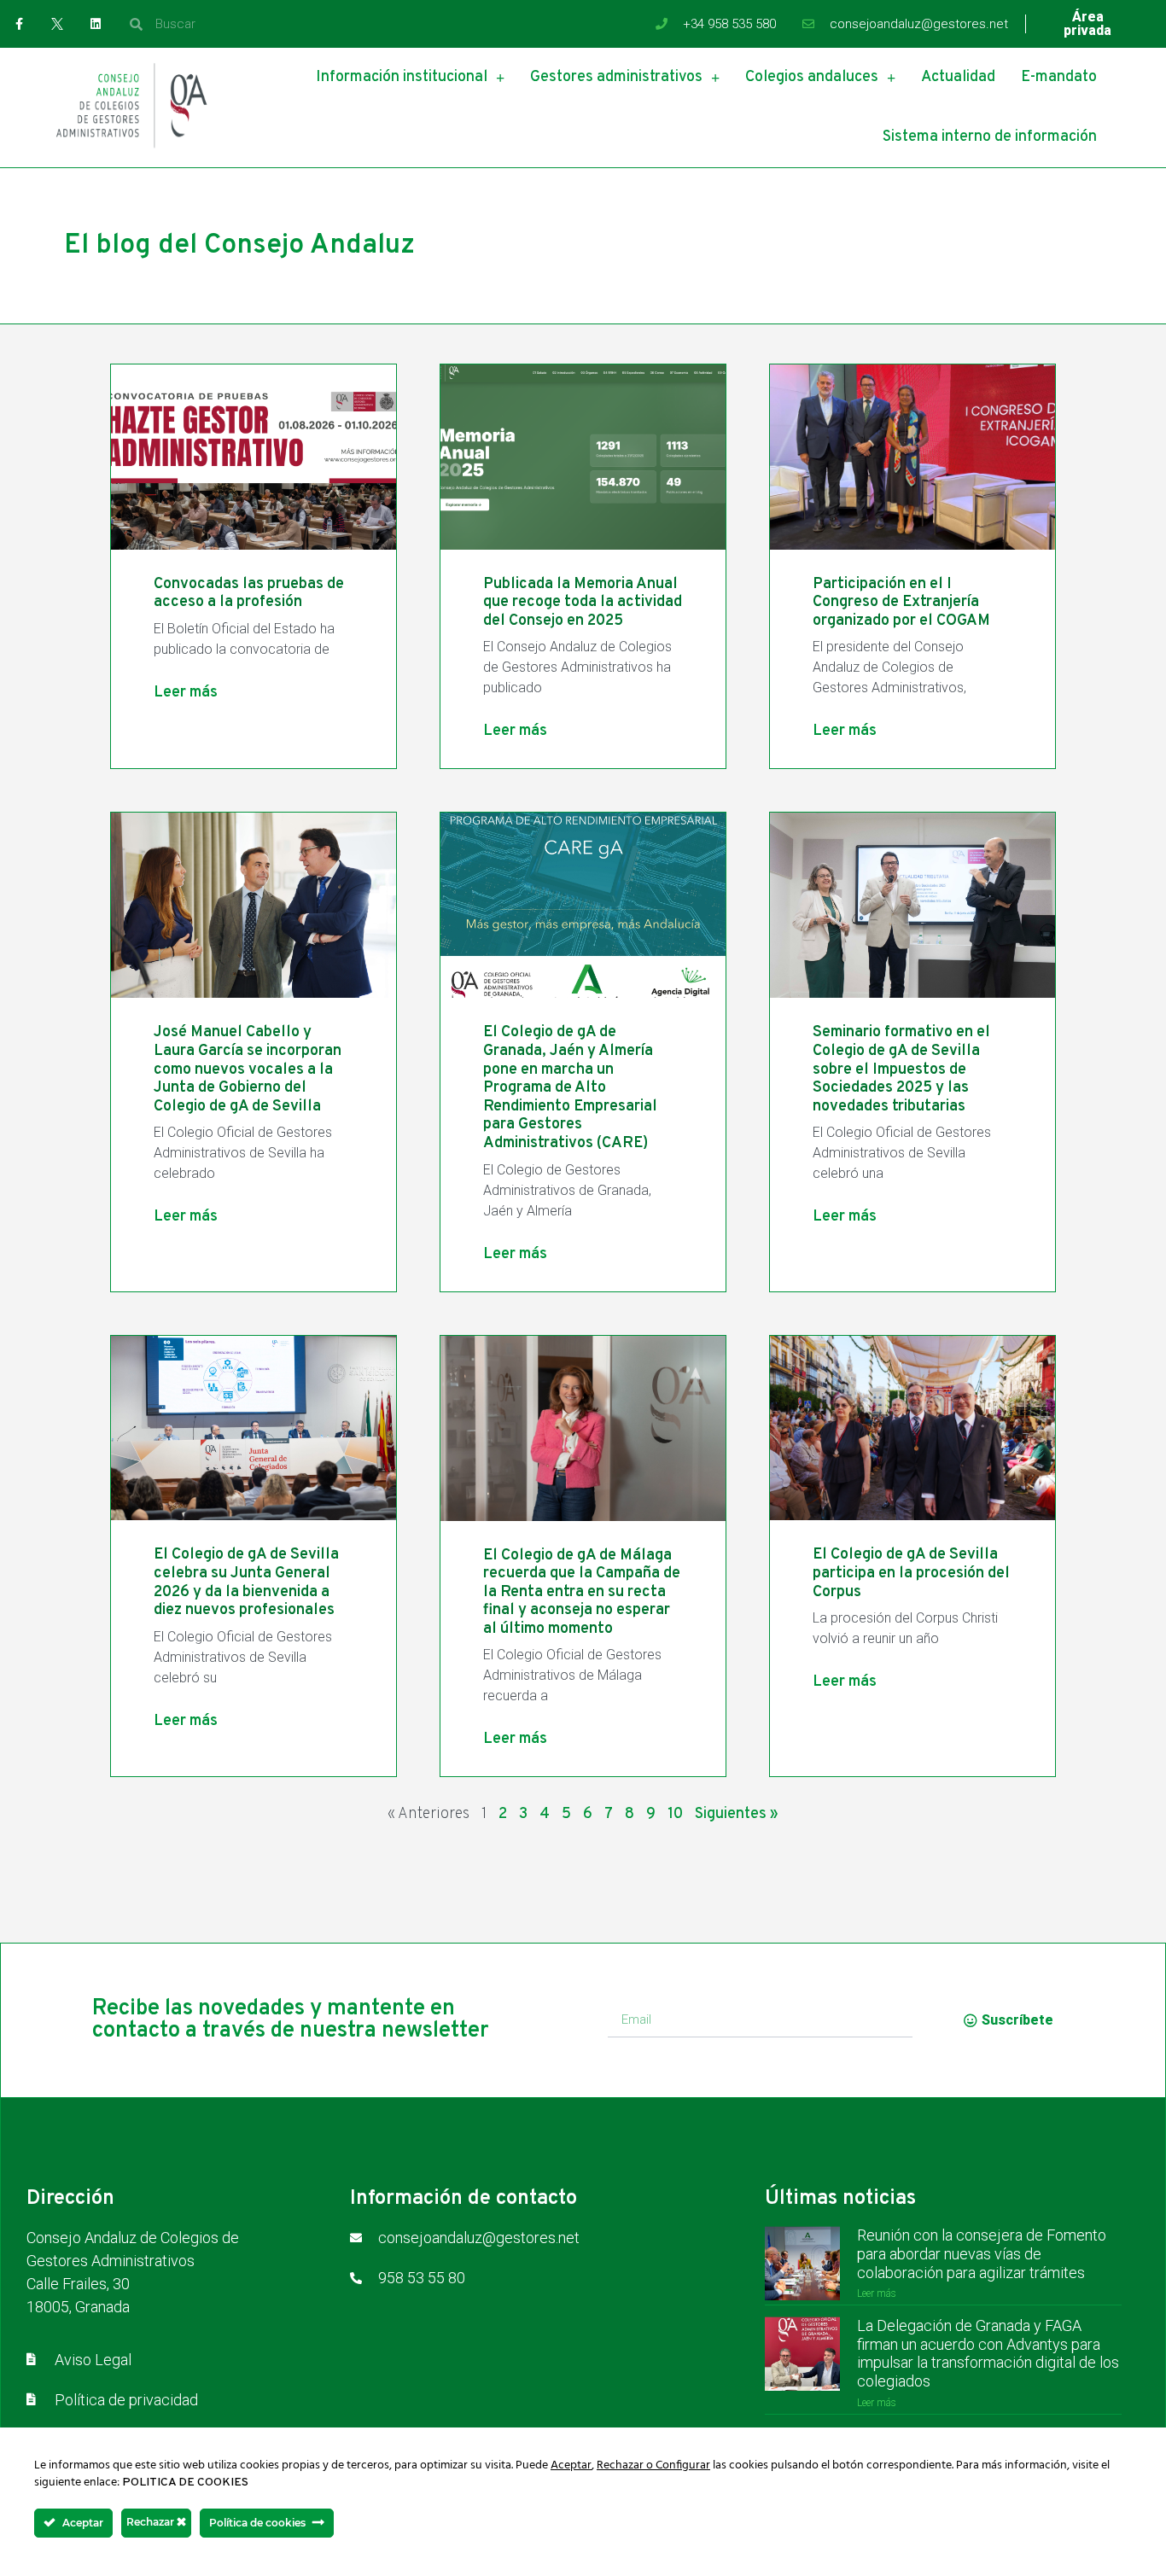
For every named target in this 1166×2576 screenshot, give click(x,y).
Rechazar (152, 2522)
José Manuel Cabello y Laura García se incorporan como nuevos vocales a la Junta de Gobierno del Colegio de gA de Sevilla (248, 1069)
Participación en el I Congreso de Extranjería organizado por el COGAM (901, 603)
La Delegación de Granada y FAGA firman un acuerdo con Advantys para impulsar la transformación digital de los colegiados (988, 2353)
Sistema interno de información (990, 137)
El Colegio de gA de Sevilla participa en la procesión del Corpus (911, 1573)
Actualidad (958, 77)
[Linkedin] (96, 24)
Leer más (186, 693)
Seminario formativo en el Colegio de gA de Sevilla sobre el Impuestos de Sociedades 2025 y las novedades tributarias (901, 1069)
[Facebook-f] (19, 24)
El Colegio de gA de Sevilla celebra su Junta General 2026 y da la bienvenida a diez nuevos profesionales (246, 1582)
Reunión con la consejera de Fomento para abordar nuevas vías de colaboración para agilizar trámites (982, 2253)
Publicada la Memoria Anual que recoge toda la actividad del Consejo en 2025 (583, 603)
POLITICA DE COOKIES (185, 2483)
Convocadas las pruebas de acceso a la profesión (249, 594)
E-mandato (1059, 77)
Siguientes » (737, 1814)
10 (675, 1814)
